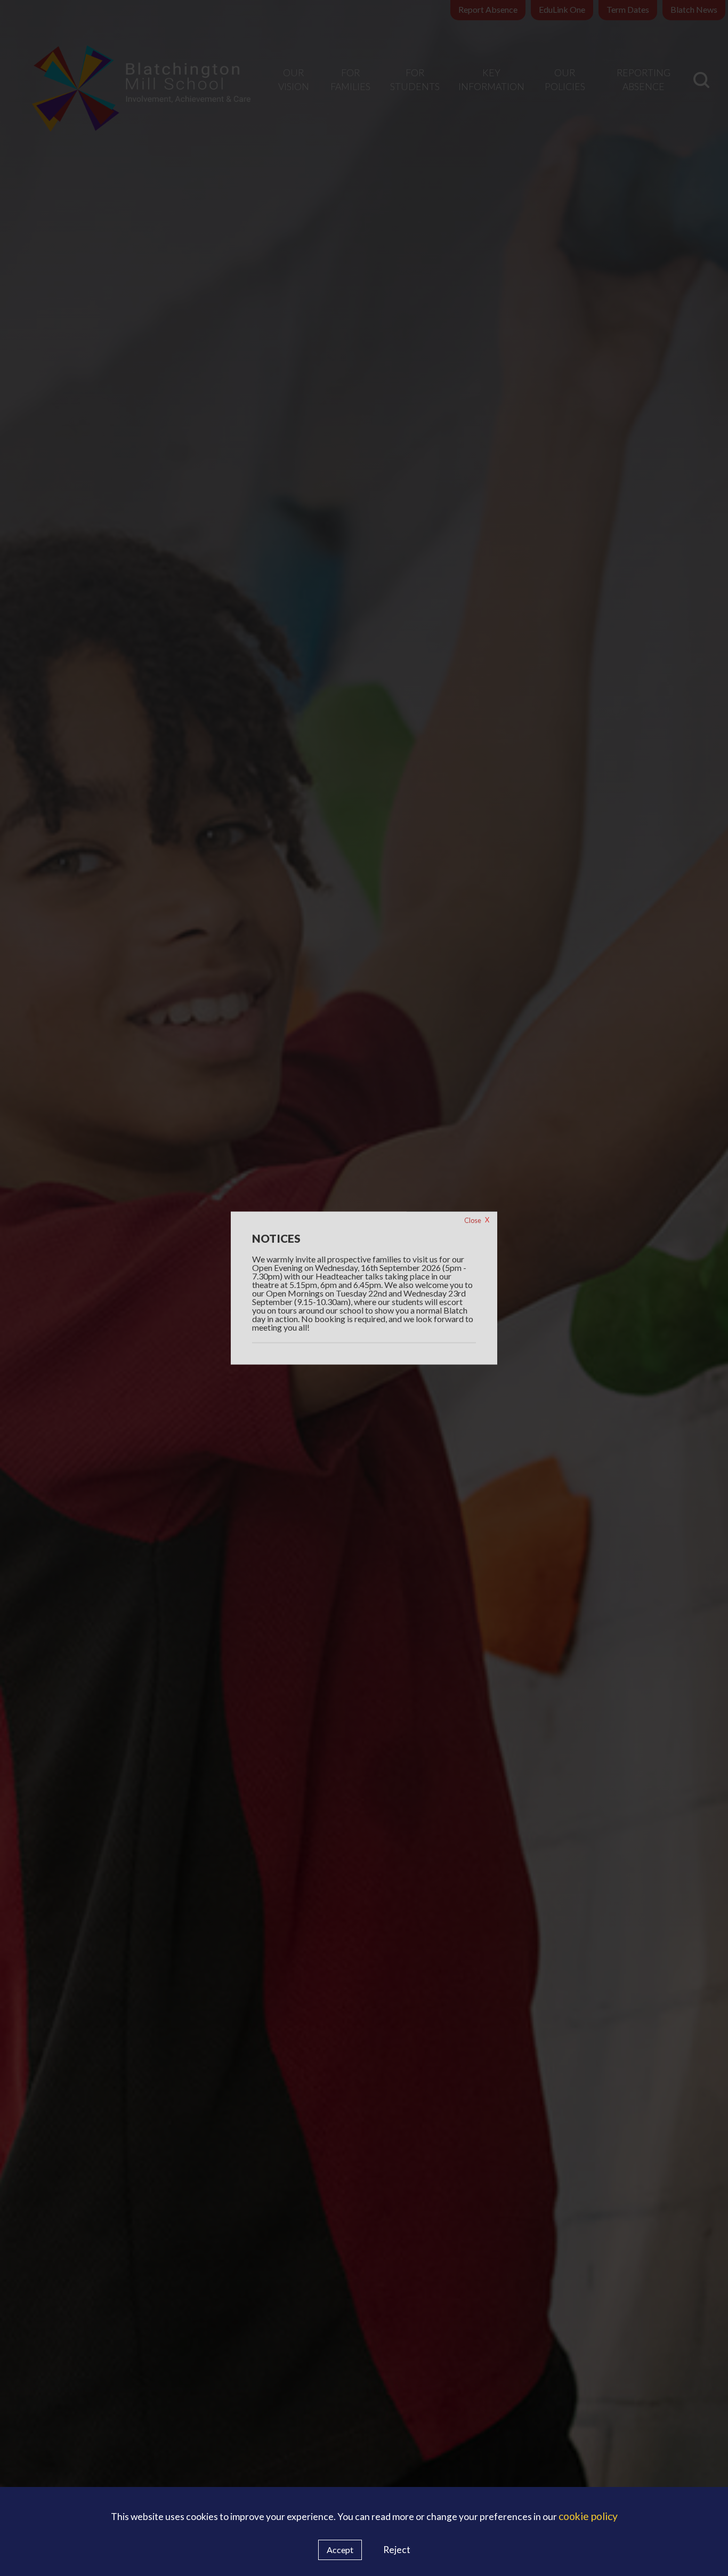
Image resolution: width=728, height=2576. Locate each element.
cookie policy (588, 2516)
